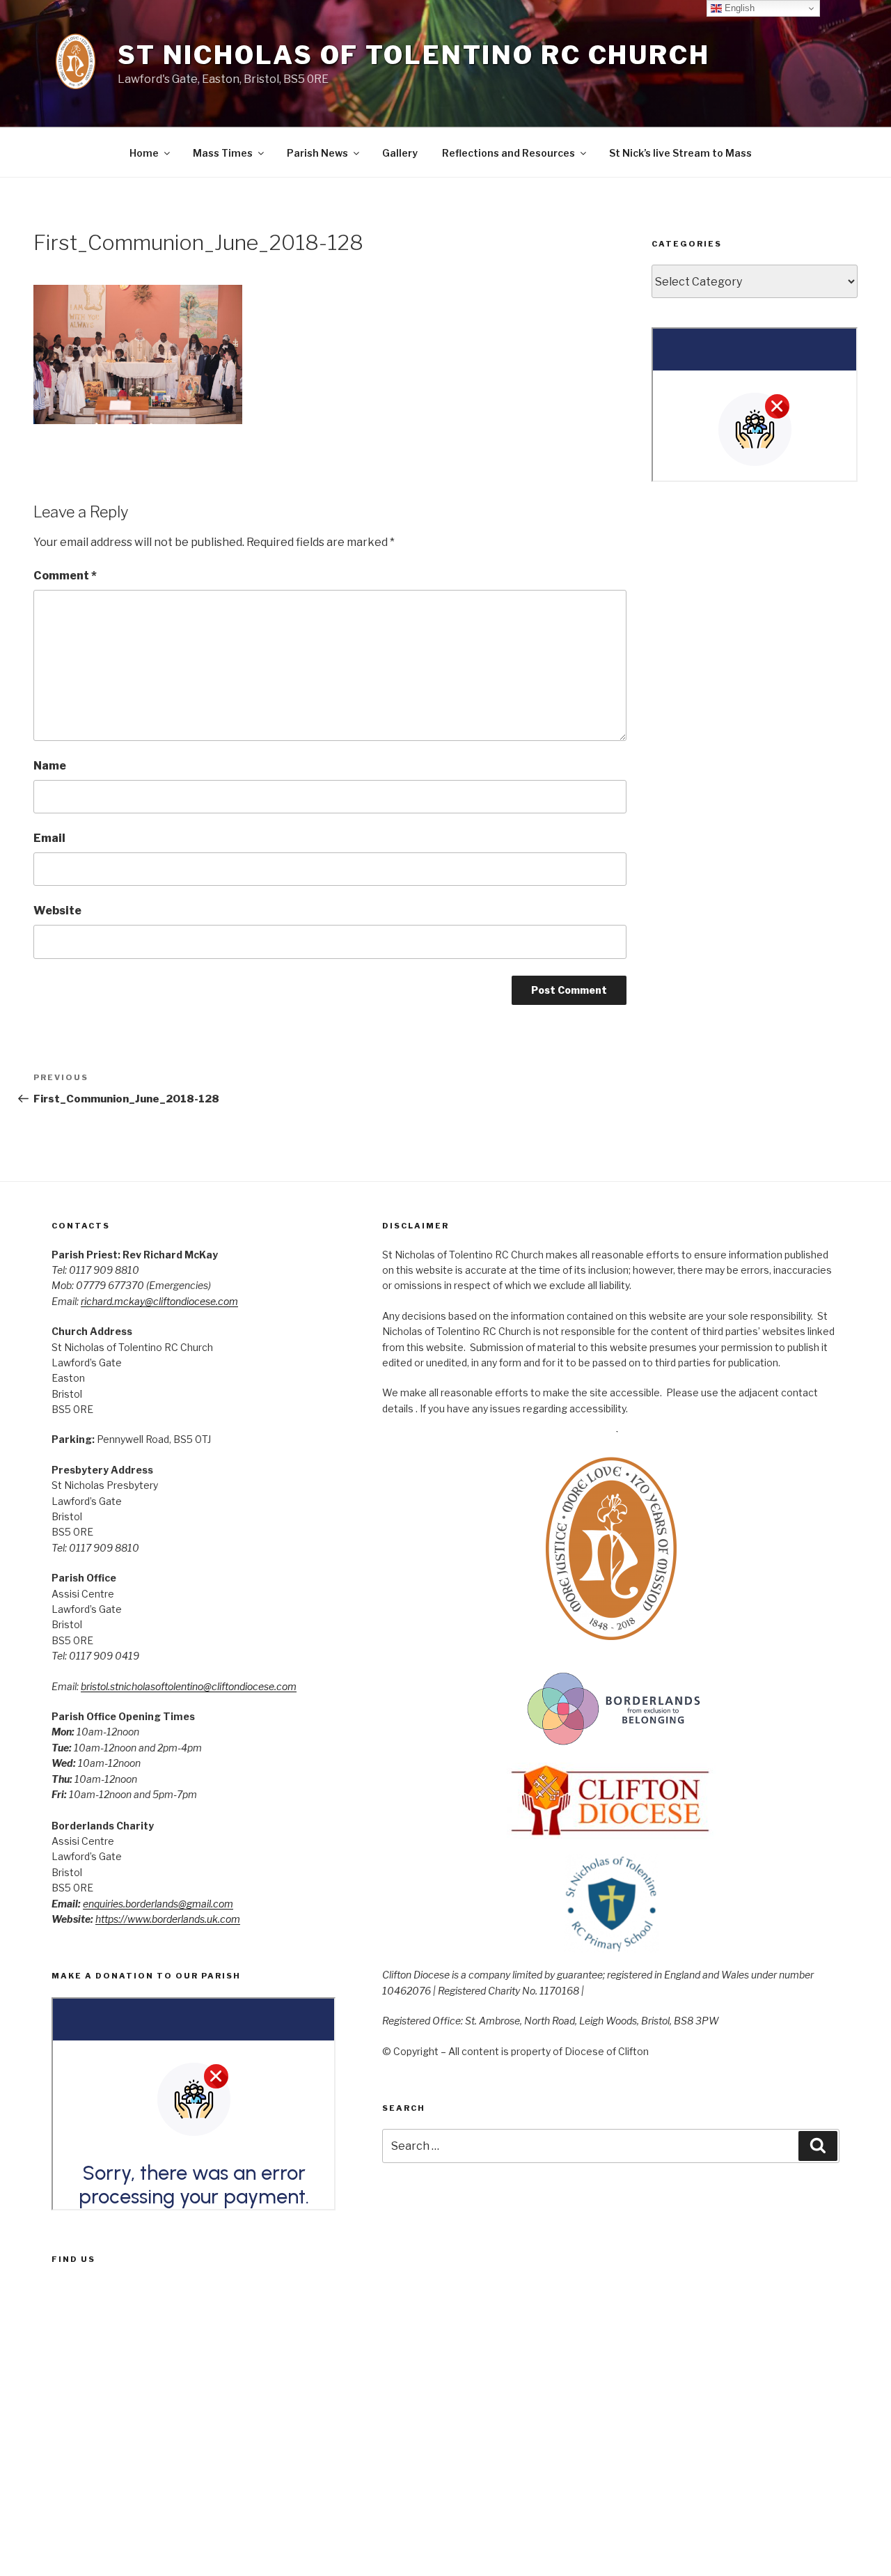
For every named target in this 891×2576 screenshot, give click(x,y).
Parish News (317, 153)
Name (50, 766)
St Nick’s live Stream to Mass (680, 153)
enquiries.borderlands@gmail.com (158, 1904)
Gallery (400, 153)
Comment (65, 576)
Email (49, 838)
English (738, 8)
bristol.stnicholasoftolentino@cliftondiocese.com (189, 1686)
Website (57, 911)
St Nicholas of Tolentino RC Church (414, 55)
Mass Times (223, 153)
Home (144, 153)
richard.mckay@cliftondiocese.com (159, 1301)
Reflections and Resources (508, 153)
